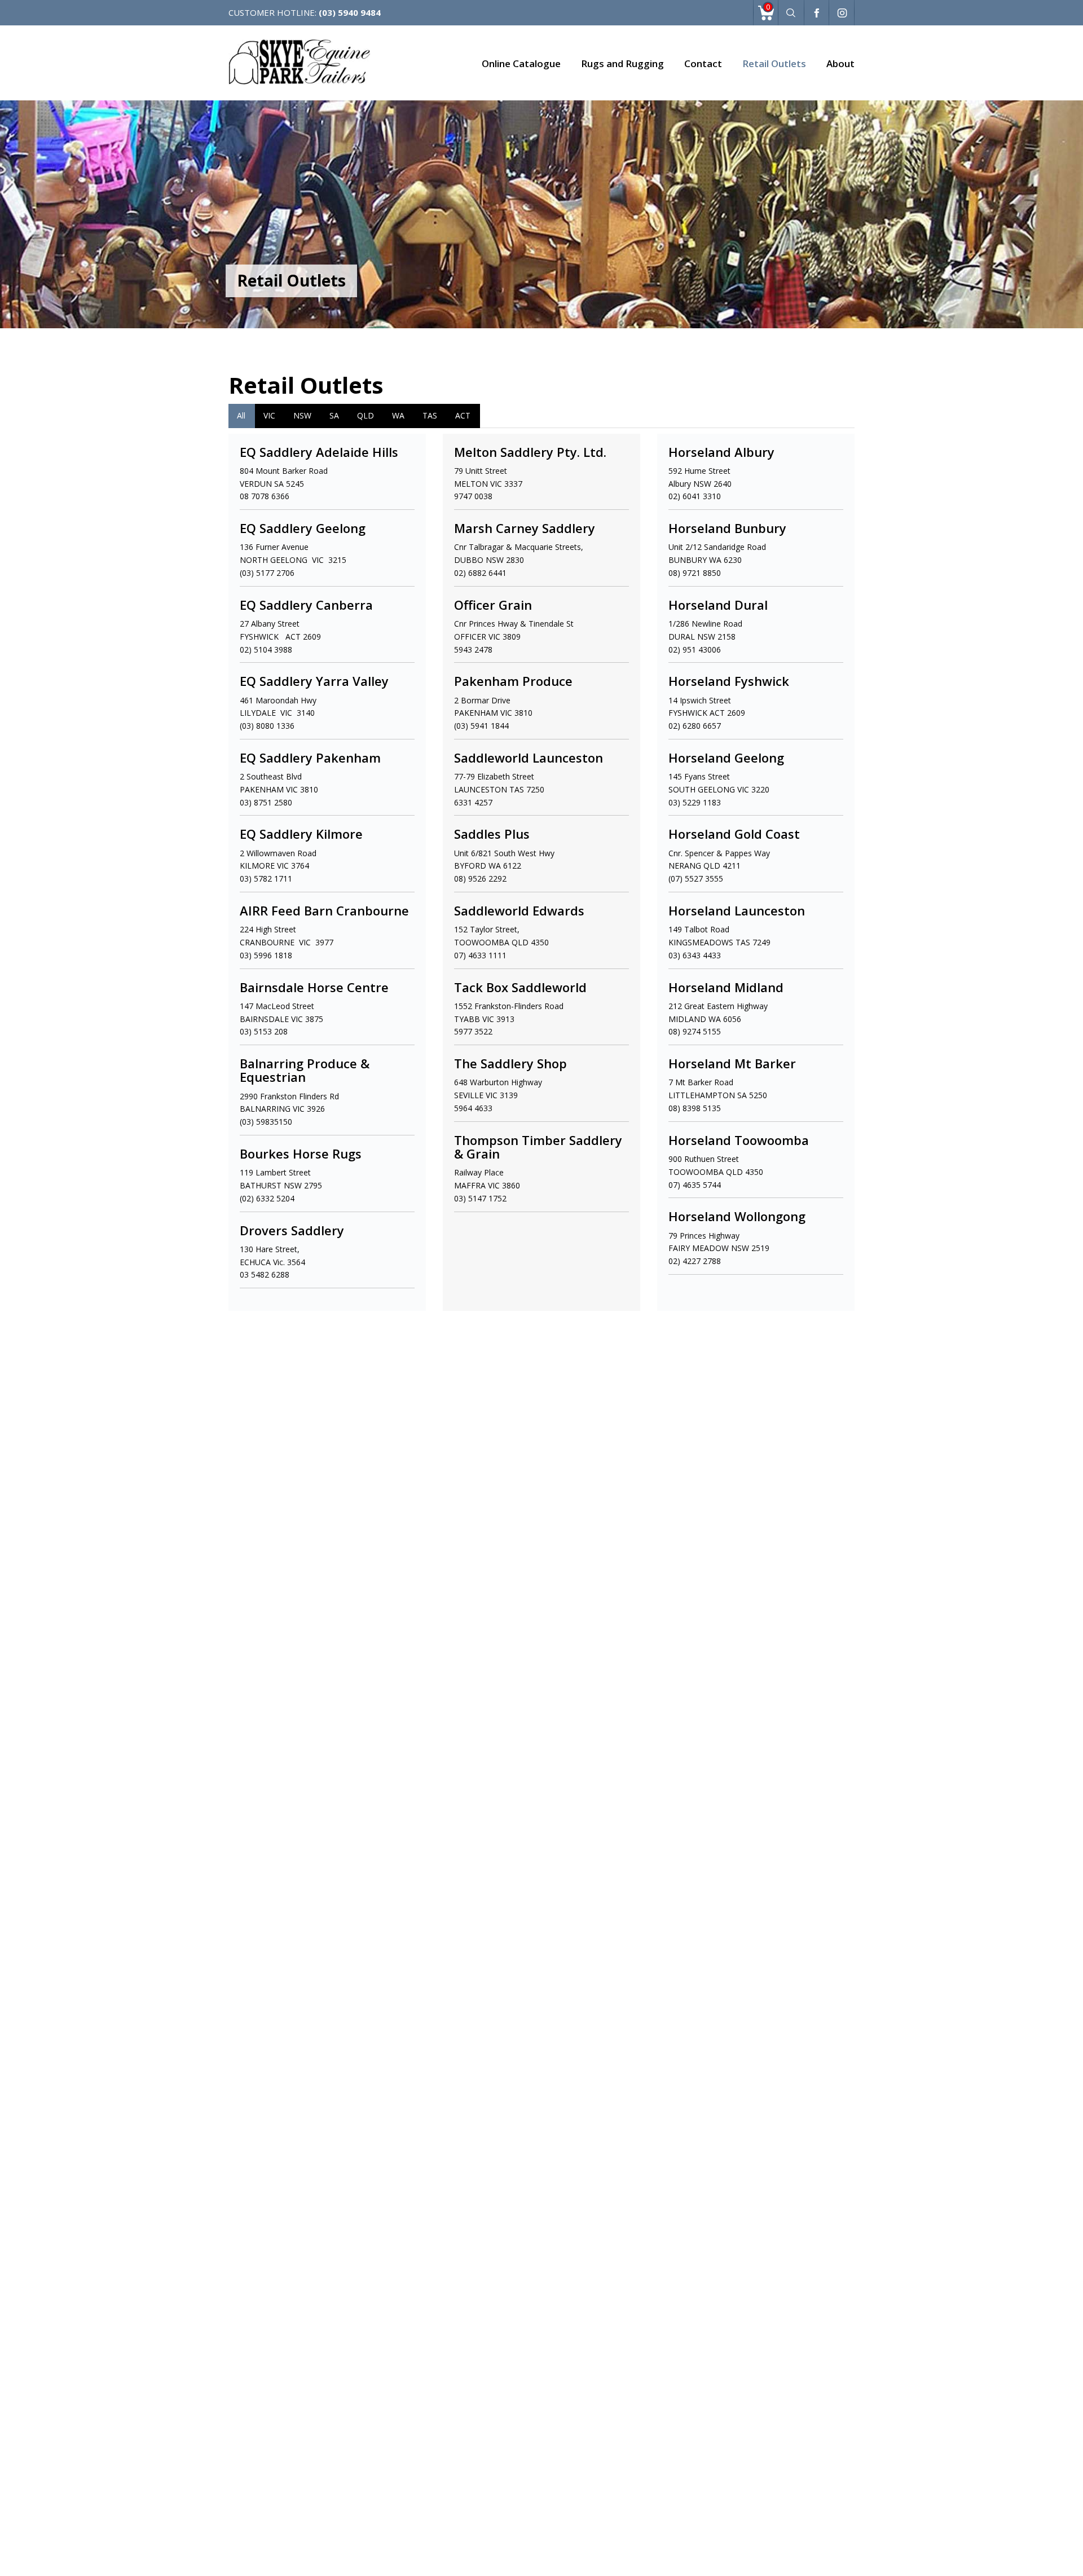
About (840, 63)
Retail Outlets (774, 63)
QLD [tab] (366, 415)
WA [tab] (398, 415)
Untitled (816, 14)
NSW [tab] (302, 415)
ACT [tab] (463, 415)
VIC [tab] (269, 415)
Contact (703, 63)
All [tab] (241, 415)
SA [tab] (334, 415)
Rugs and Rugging (622, 63)
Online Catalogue (521, 63)
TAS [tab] (430, 415)
